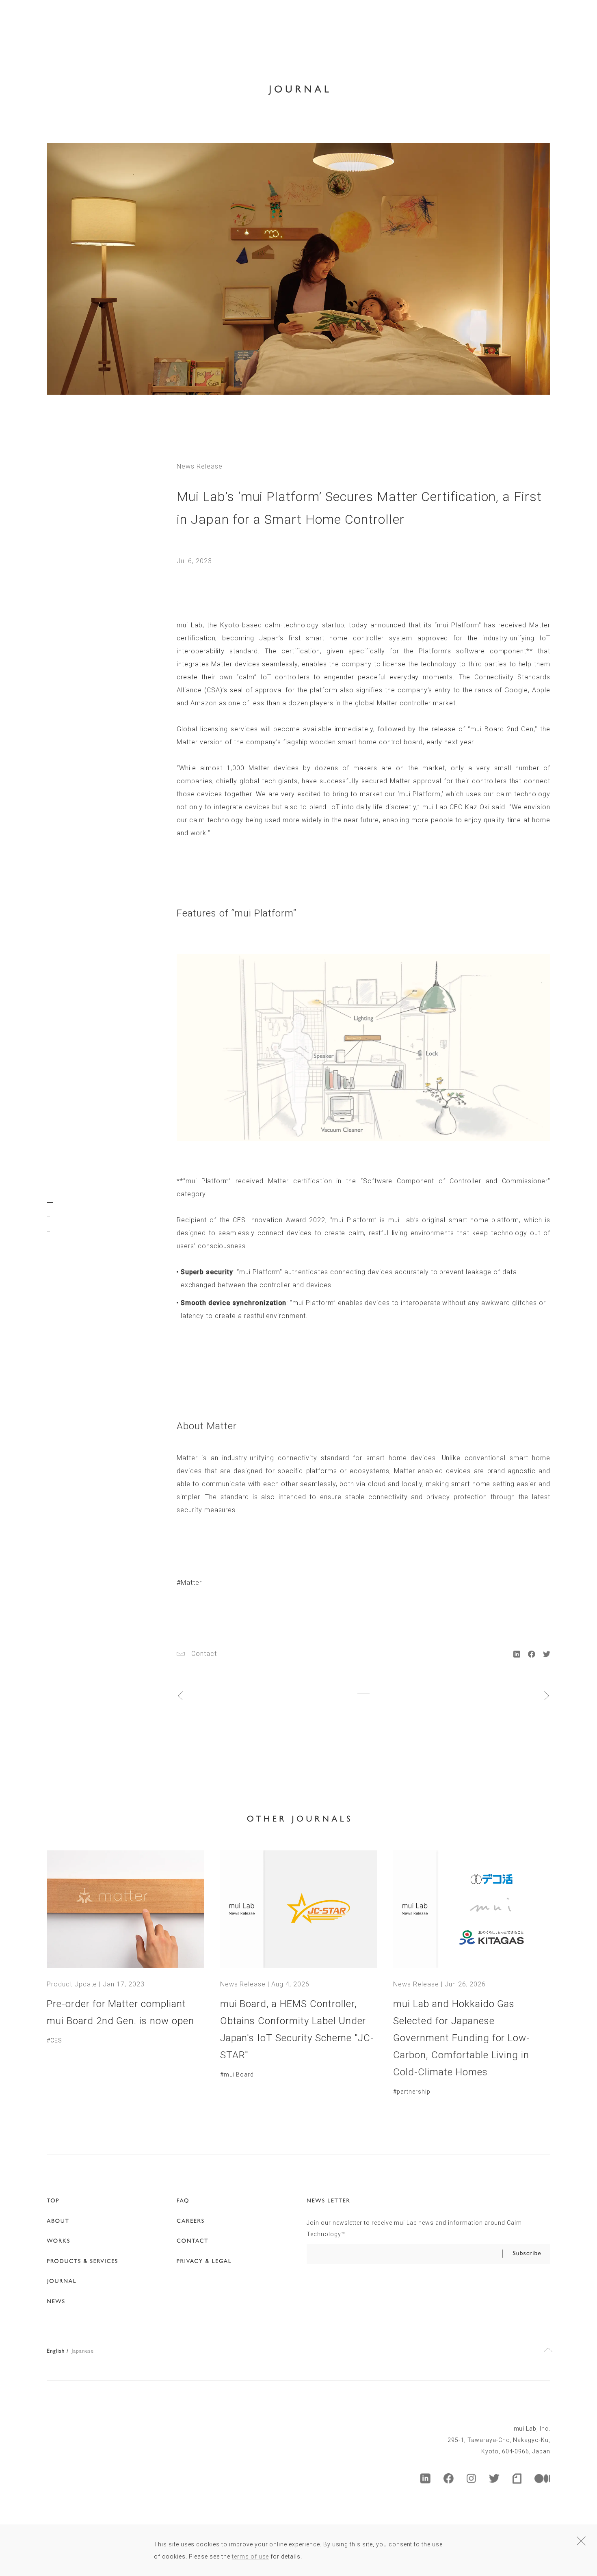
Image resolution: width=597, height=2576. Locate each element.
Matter (191, 1583)
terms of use (251, 2557)
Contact (204, 1654)
